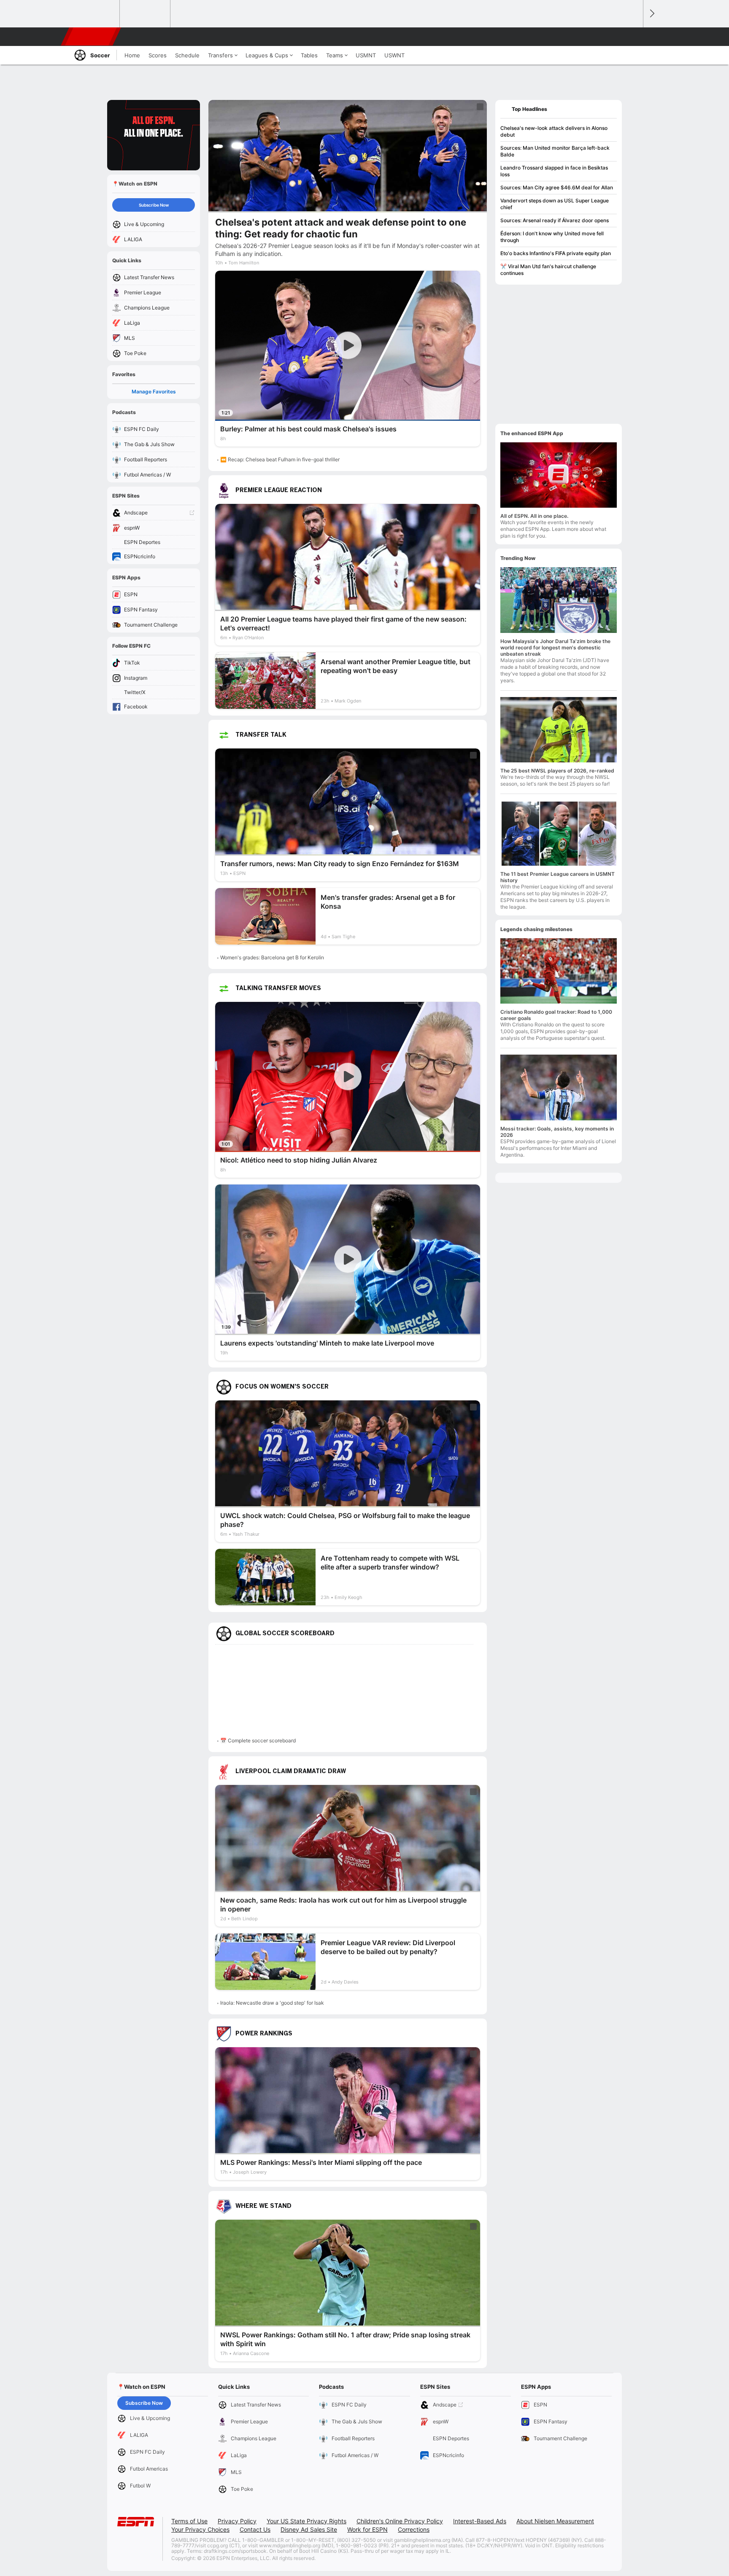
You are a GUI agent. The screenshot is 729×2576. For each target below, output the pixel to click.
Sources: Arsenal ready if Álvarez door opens (555, 220)
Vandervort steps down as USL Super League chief (555, 204)
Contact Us (255, 2529)
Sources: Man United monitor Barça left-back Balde (555, 151)
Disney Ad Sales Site (309, 2529)
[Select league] (95, 14)
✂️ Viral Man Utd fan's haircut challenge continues (548, 270)
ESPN (92, 37)
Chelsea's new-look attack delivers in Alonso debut (554, 131)
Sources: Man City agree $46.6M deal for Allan (557, 187)
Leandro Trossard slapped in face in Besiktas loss (554, 171)
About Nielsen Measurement (555, 2521)
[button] (633, 37)
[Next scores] (651, 14)
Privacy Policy (237, 2521)
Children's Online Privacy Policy (400, 2521)
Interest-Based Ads (480, 2521)
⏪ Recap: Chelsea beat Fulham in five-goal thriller (280, 459)
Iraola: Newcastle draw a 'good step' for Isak (272, 2003)
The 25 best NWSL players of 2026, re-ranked (557, 771)
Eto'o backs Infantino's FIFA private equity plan (556, 253)
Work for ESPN (367, 2529)
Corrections (414, 2529)
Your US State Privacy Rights (306, 2521)
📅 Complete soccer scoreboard (258, 1740)
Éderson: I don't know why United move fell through (552, 237)
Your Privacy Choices (200, 2529)
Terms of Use (189, 2521)
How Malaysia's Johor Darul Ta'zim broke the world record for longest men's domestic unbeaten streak (555, 647)
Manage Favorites (154, 392)
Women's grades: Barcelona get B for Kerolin (272, 957)
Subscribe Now (154, 205)
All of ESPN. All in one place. (534, 516)
